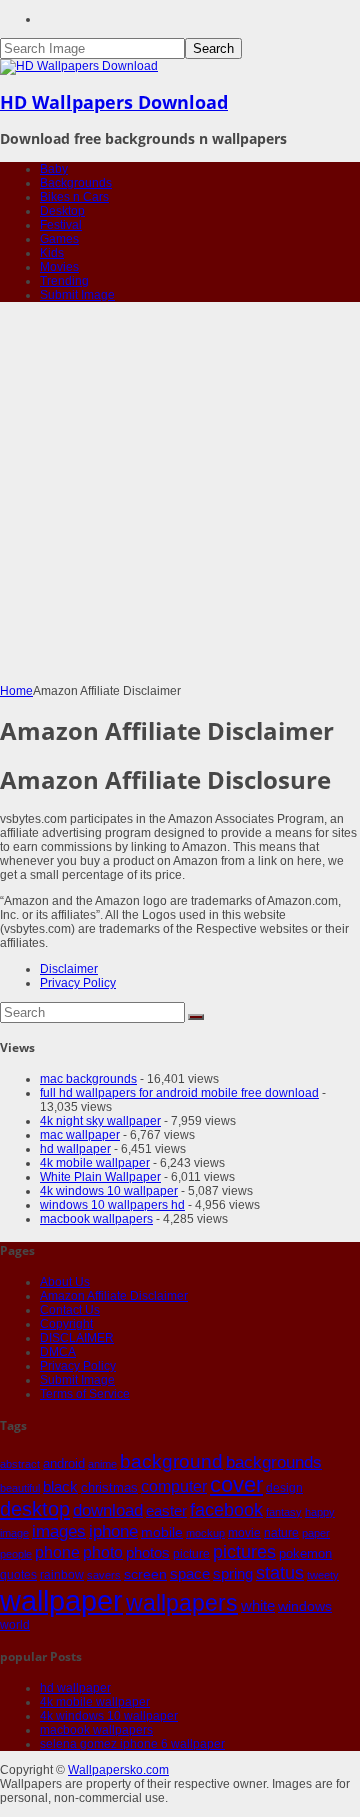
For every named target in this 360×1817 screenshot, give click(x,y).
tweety (323, 1575)
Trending (64, 281)
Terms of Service (85, 1394)
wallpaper (61, 1600)
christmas (109, 1487)
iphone (113, 1531)
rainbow (62, 1575)
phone (57, 1552)
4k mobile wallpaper (95, 1163)
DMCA (58, 1352)
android (64, 1463)
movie (244, 1533)
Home (16, 691)
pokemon (305, 1553)
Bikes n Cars (74, 197)
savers (104, 1575)
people (16, 1554)
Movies (59, 267)
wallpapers (182, 1603)
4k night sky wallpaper (100, 1121)
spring (233, 1573)
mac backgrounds (88, 1079)
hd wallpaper (75, 1149)
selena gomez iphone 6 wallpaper (132, 1744)
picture (191, 1554)
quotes (18, 1575)
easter (166, 1511)
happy (320, 1512)
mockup (205, 1533)
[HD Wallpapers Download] (79, 66)
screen (145, 1574)
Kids (52, 253)
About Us (65, 1282)
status (280, 1573)
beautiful (20, 1488)
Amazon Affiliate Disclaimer (114, 1296)
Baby (54, 169)
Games (59, 239)
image (14, 1533)
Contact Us (70, 1310)
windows (305, 1606)
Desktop (62, 211)
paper (316, 1533)
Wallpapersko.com (118, 1770)
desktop (35, 1509)
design (284, 1487)
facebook (226, 1509)
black (60, 1486)
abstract (20, 1464)
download (108, 1510)
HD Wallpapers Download (114, 102)
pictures (244, 1552)
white (258, 1605)
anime (102, 1464)
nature (281, 1532)
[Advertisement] (180, 494)
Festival (61, 225)
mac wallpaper (80, 1135)
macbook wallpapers (96, 1219)
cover (236, 1485)
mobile (162, 1532)
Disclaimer (69, 969)
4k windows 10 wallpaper (109, 1191)
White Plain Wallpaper (100, 1177)
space (190, 1574)
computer (174, 1486)
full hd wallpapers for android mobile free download (179, 1093)
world (15, 1625)
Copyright (66, 1324)
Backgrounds (76, 183)
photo (103, 1552)
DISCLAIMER (77, 1338)
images (59, 1531)
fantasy (284, 1512)
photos (148, 1553)
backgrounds (274, 1462)
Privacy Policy (78, 983)
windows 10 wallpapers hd (112, 1205)
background (171, 1461)
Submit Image (77, 295)
